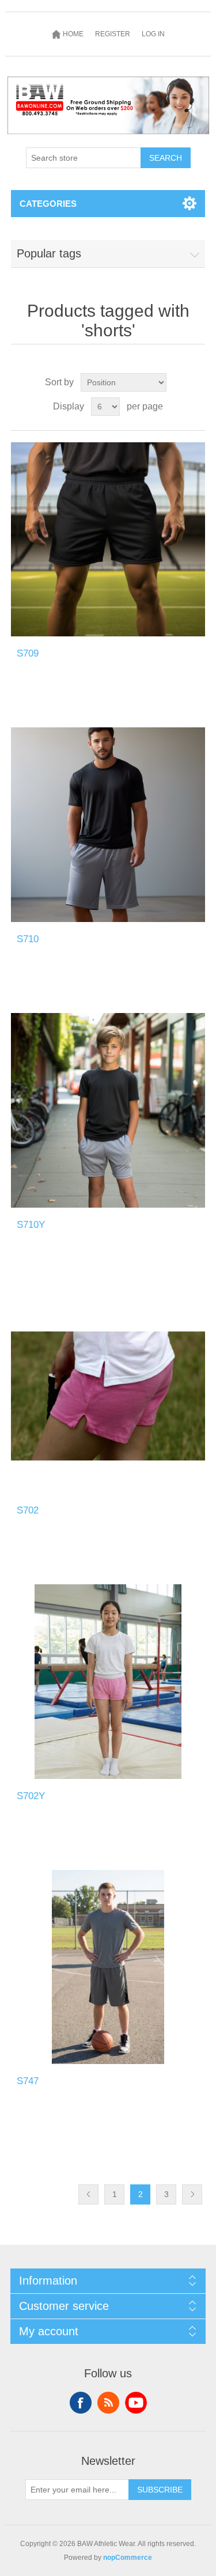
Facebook (81, 2403)
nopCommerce (128, 2558)
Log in (153, 34)
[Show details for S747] (108, 1967)
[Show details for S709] (108, 540)
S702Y (31, 1796)
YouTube (136, 2403)
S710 (28, 939)
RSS (108, 2403)
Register (113, 34)
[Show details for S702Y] (108, 1682)
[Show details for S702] (108, 1396)
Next (192, 2194)
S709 (28, 653)
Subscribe (160, 2490)
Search (166, 158)
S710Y (31, 1225)
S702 (28, 1510)
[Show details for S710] (108, 825)
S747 (28, 2081)
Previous (88, 2194)
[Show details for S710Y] (108, 1110)
